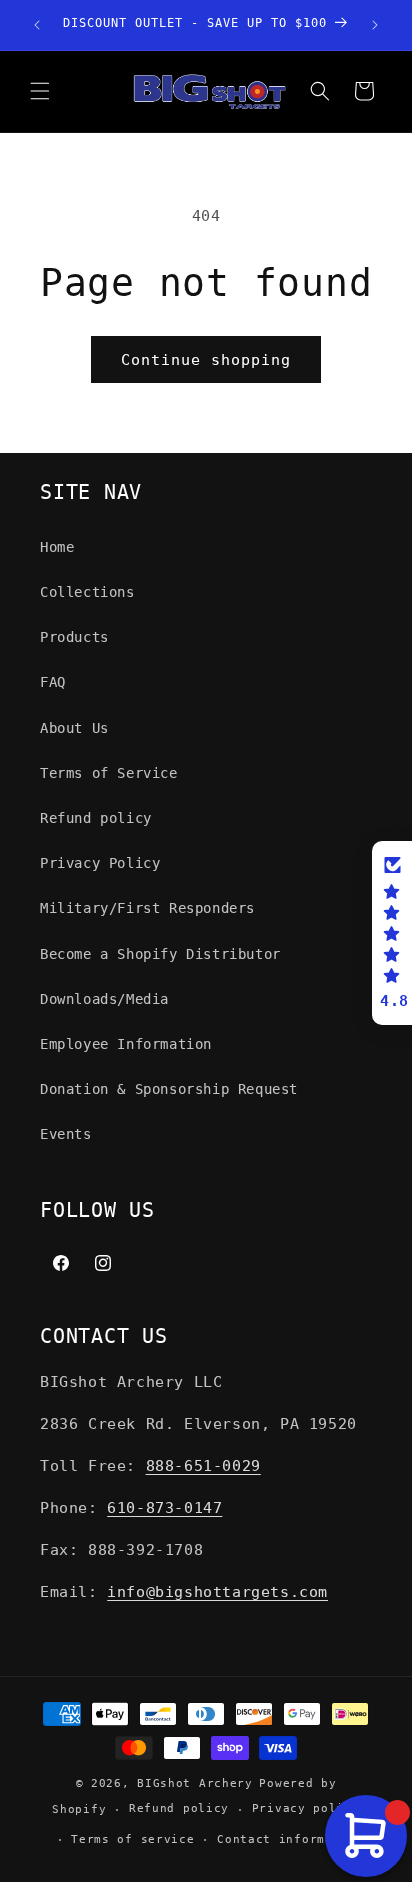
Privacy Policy (100, 863)
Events (66, 1134)
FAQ (53, 682)
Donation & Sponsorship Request (169, 1089)
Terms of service (132, 1839)
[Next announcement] (375, 25)
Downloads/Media (104, 999)
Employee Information (126, 1044)
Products (74, 637)
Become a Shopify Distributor (160, 954)
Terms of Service (109, 773)
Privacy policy (306, 1808)
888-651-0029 (203, 1466)
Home (57, 547)
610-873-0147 (164, 1508)
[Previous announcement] (37, 25)
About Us (74, 728)
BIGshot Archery (195, 1783)
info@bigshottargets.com (217, 1592)
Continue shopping (206, 360)
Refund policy (96, 818)
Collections (87, 592)
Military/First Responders (147, 908)
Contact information (290, 1839)
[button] (40, 91)
